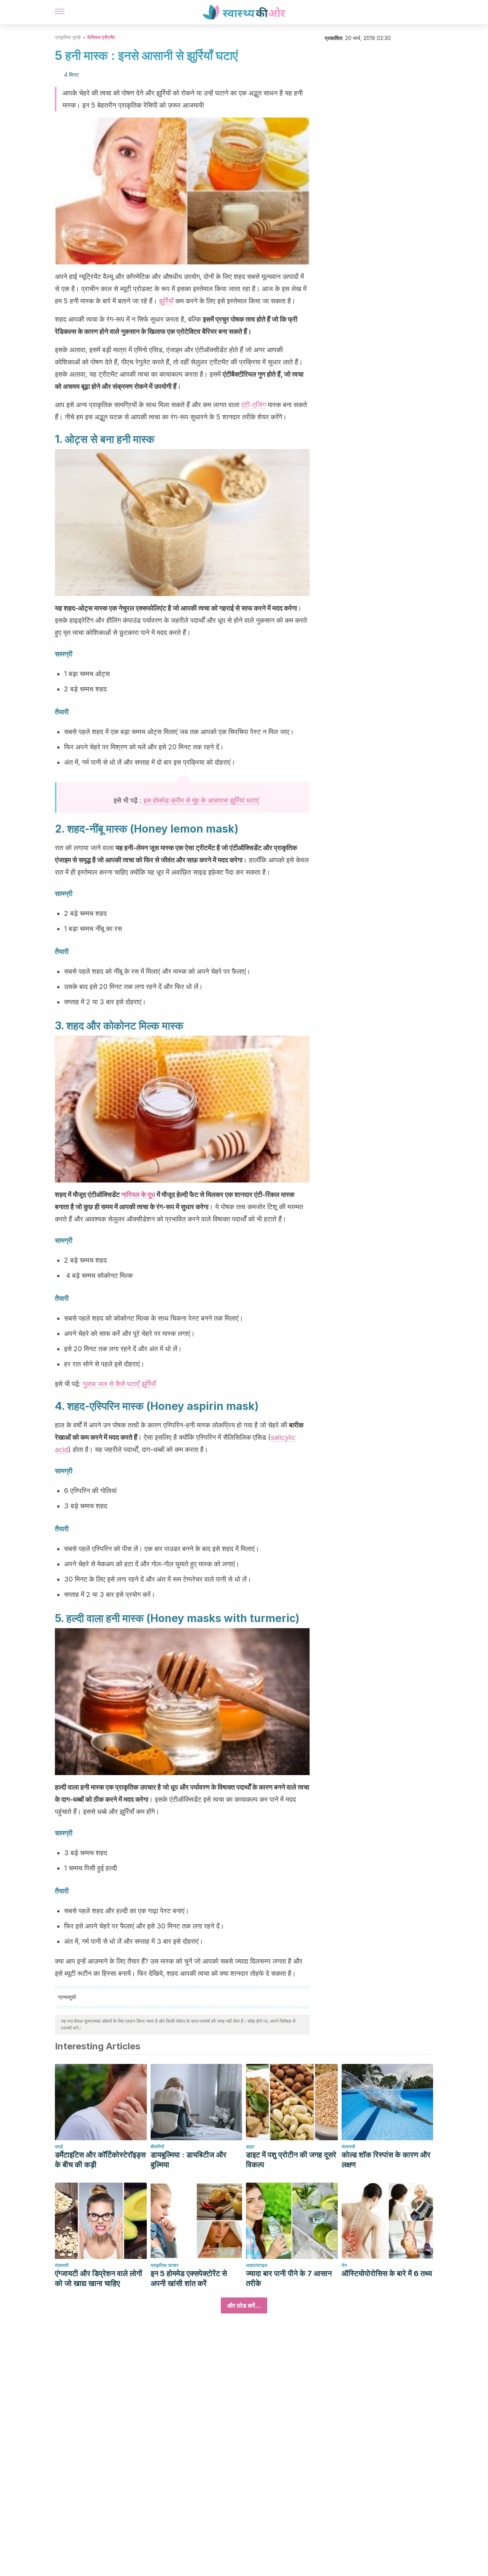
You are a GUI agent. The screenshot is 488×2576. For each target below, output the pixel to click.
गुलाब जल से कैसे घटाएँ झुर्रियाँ (119, 1384)
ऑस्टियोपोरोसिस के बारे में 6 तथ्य (387, 2273)
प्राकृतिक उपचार (165, 2265)
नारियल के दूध (138, 1195)
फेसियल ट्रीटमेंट (101, 37)
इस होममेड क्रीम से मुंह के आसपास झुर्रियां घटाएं (201, 800)
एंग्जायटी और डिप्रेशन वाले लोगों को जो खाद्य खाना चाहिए (99, 2278)
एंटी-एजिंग (254, 405)
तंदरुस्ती (348, 2147)
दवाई (59, 2147)
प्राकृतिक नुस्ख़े (68, 37)
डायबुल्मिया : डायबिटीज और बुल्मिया (189, 2160)
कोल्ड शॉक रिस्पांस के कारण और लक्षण (386, 2160)
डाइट (250, 2147)
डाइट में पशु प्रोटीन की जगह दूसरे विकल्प (291, 2160)
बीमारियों (157, 2147)
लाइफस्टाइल (257, 2265)
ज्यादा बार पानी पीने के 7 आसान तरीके (289, 2278)
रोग (344, 2265)
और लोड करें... (244, 2305)
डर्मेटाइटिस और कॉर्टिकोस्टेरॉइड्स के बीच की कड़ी (100, 2160)
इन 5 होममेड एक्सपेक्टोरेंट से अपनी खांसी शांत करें (189, 2278)
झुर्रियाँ (166, 301)
